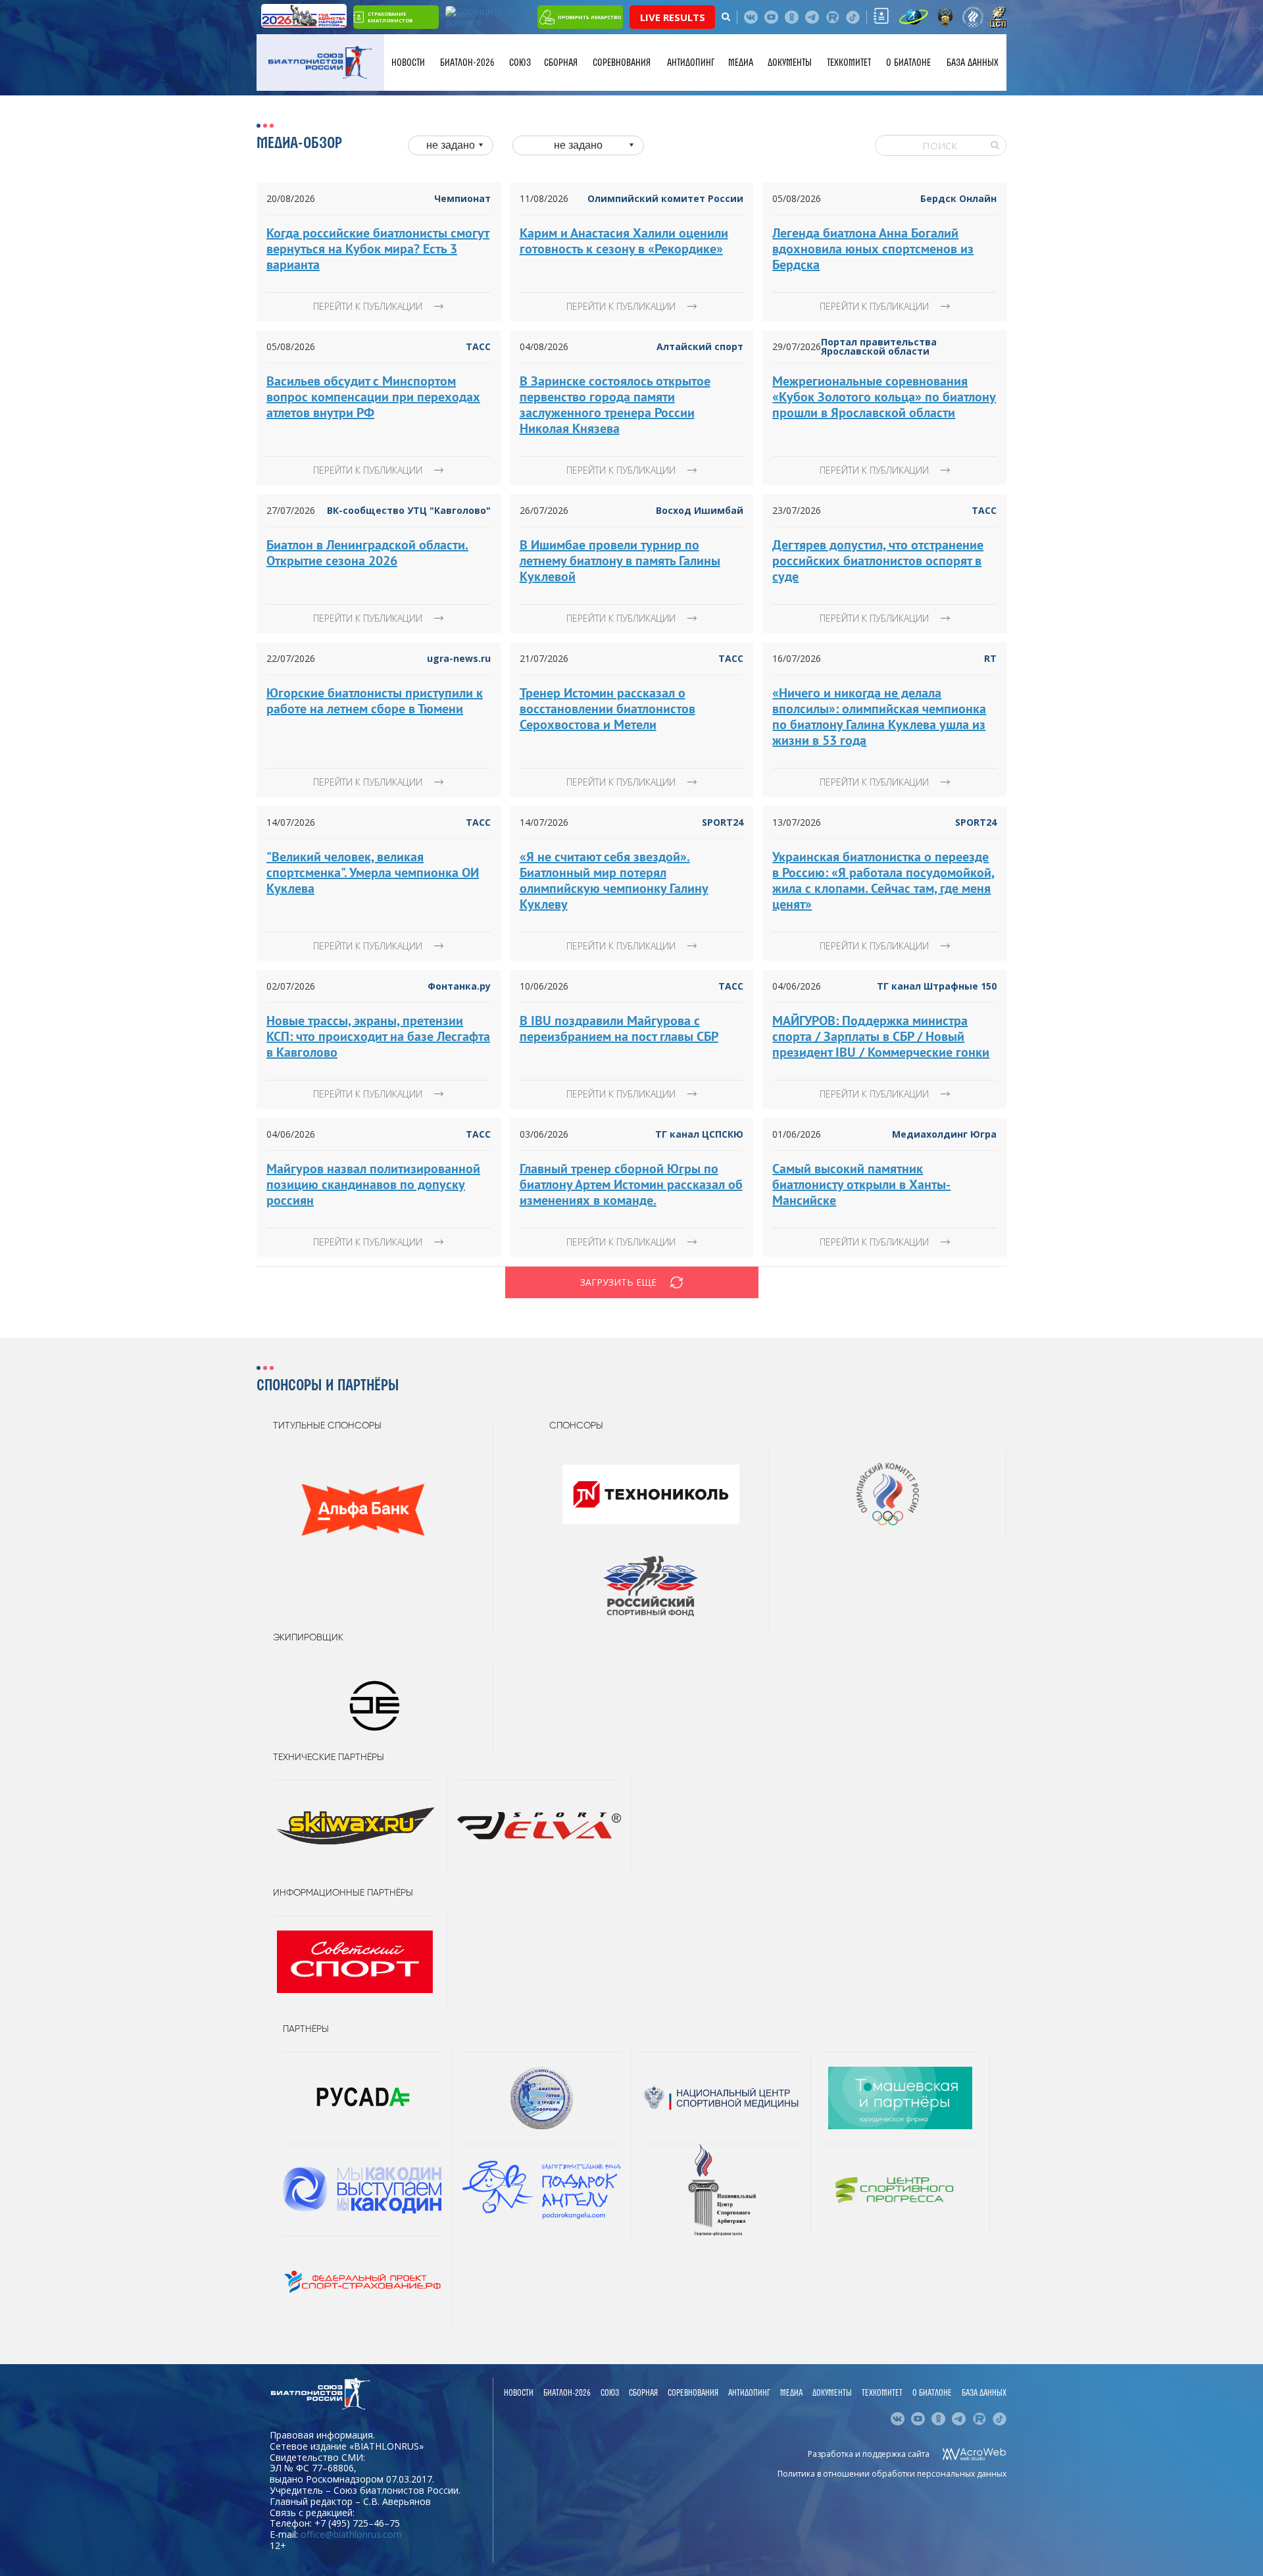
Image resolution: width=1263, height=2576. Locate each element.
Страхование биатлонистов (390, 17)
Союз (520, 63)
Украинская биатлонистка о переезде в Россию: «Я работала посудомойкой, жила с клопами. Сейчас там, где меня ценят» (883, 880)
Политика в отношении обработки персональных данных (892, 2474)
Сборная (561, 63)
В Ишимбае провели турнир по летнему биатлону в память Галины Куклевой (620, 561)
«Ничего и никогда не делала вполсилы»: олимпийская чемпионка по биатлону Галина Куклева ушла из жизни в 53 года (879, 717)
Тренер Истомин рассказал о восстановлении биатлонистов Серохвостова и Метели (607, 709)
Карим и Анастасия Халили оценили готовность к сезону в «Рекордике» (624, 241)
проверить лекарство (589, 17)
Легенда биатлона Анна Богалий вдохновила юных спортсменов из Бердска (873, 249)
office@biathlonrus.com (351, 2534)
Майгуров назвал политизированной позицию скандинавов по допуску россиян (373, 1184)
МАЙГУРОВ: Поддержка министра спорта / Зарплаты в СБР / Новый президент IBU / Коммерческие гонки (881, 1036)
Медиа (741, 63)
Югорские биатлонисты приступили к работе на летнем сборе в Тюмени (375, 701)
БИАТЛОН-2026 (467, 63)
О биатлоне (908, 63)
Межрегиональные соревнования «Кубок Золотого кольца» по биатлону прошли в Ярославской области (884, 397)
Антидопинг (691, 63)
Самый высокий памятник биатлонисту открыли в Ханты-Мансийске (861, 1184)
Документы (790, 63)
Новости (408, 63)
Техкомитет (849, 63)
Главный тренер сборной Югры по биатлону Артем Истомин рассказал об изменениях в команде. (631, 1184)
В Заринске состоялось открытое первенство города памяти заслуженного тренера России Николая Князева (615, 405)
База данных (973, 63)
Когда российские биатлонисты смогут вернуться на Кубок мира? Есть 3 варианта (378, 249)
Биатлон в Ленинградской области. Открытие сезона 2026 (367, 553)
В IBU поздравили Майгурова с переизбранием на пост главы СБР (619, 1028)
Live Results (673, 17)
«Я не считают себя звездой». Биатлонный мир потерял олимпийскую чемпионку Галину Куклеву (614, 880)
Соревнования (622, 63)
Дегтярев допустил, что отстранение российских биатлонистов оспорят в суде (878, 561)
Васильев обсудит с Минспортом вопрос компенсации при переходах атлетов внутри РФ (373, 397)
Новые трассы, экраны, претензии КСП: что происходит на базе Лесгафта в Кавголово (378, 1036)
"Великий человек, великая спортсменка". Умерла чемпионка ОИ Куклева (373, 872)
